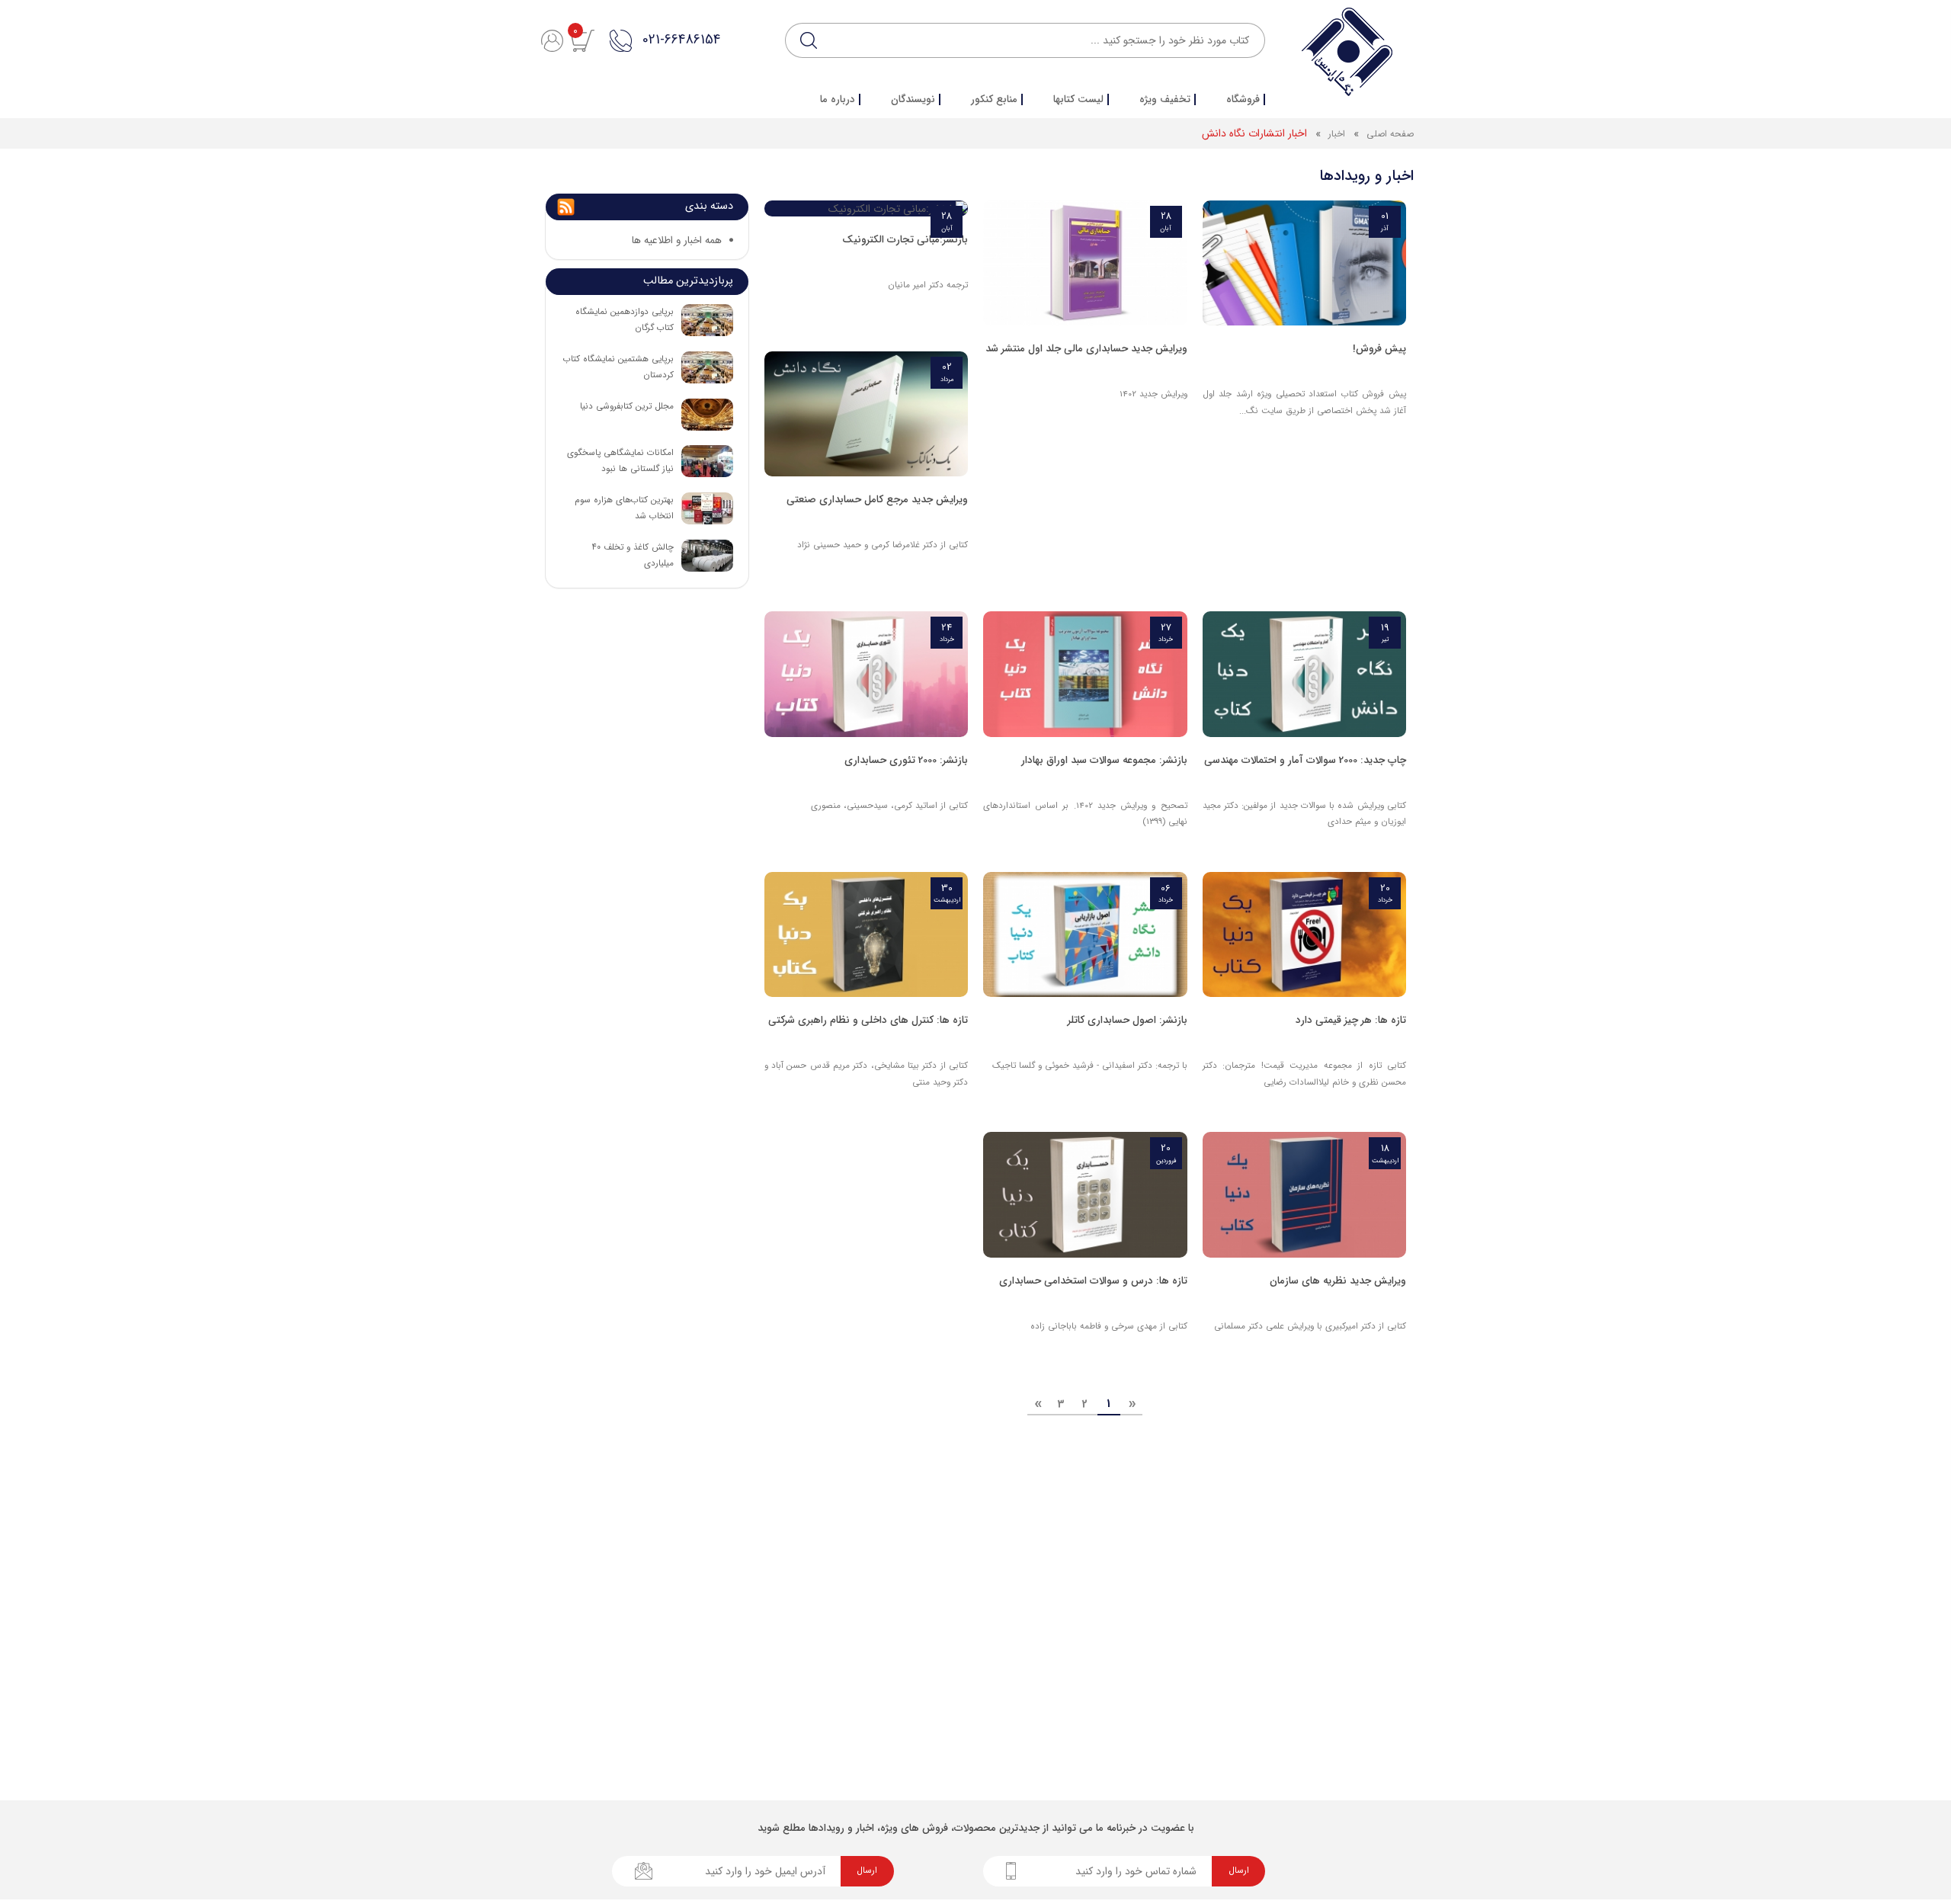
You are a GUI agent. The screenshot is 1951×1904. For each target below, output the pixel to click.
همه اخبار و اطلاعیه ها (677, 240)
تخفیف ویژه (1165, 100)
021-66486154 (681, 40)
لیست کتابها (1078, 100)
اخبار (1335, 134)
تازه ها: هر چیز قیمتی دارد (1351, 1020)
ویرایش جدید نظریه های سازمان (1338, 1281)
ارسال (1239, 1870)
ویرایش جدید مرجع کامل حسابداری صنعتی (877, 500)
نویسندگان (913, 100)
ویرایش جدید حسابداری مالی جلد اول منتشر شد (1086, 349)
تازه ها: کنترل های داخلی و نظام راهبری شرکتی (868, 1020)
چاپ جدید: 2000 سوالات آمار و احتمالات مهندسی (1305, 760)
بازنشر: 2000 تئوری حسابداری (906, 760)
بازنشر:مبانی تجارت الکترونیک (905, 240)
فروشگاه (1243, 100)
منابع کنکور (994, 100)
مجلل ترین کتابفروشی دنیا (627, 406)
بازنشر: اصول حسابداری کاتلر (1128, 1020)
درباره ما (838, 100)
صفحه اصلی (1390, 134)
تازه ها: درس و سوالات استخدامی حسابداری (1093, 1281)
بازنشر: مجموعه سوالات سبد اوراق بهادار (1104, 760)
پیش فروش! (1379, 349)
